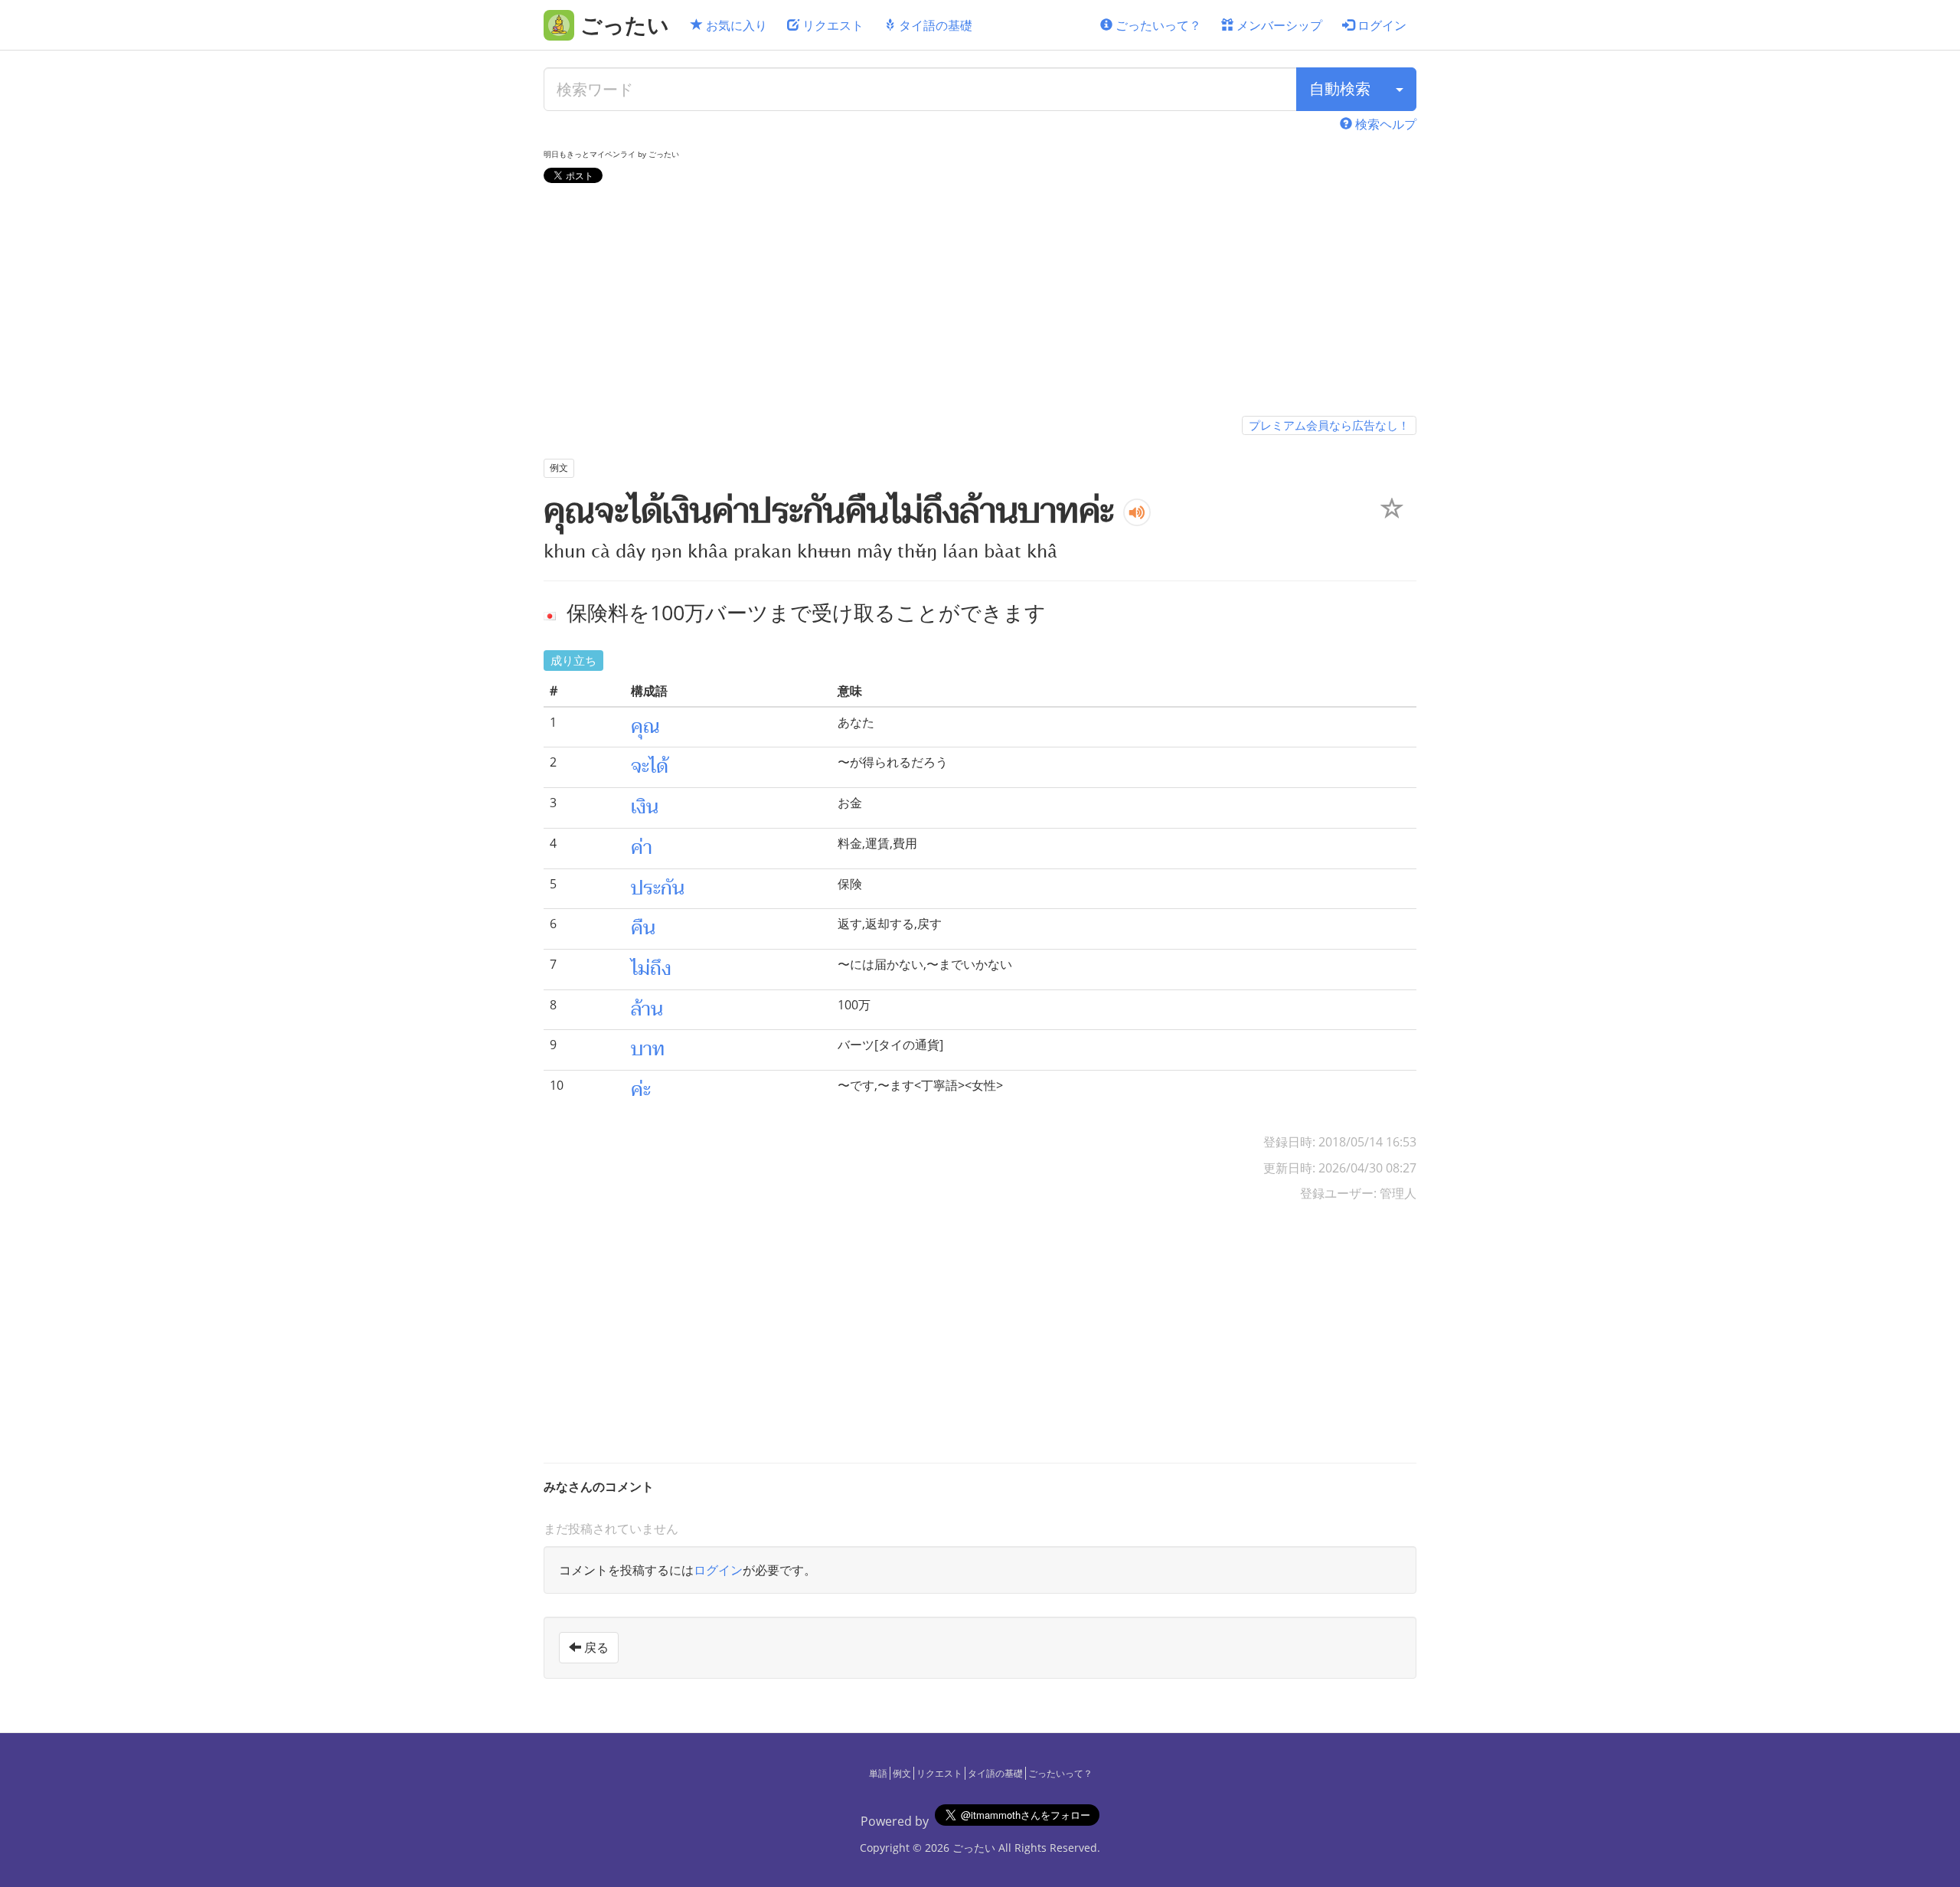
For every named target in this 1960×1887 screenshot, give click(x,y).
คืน (643, 928)
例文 (902, 1773)
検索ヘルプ (1384, 124)
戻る (595, 1647)
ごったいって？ (1157, 25)
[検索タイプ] (1400, 89)
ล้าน (647, 1009)
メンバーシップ (1278, 25)
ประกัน (658, 888)
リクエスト (831, 25)
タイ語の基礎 (934, 25)
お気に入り (735, 25)
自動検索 (1340, 88)
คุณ (645, 727)
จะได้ (650, 767)
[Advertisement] (980, 303)
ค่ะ (641, 1090)
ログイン (1380, 25)
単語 (878, 1773)
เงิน (645, 807)
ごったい (974, 1848)
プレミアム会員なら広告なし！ (1329, 425)
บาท (648, 1049)
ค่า (642, 848)
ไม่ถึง (651, 969)
